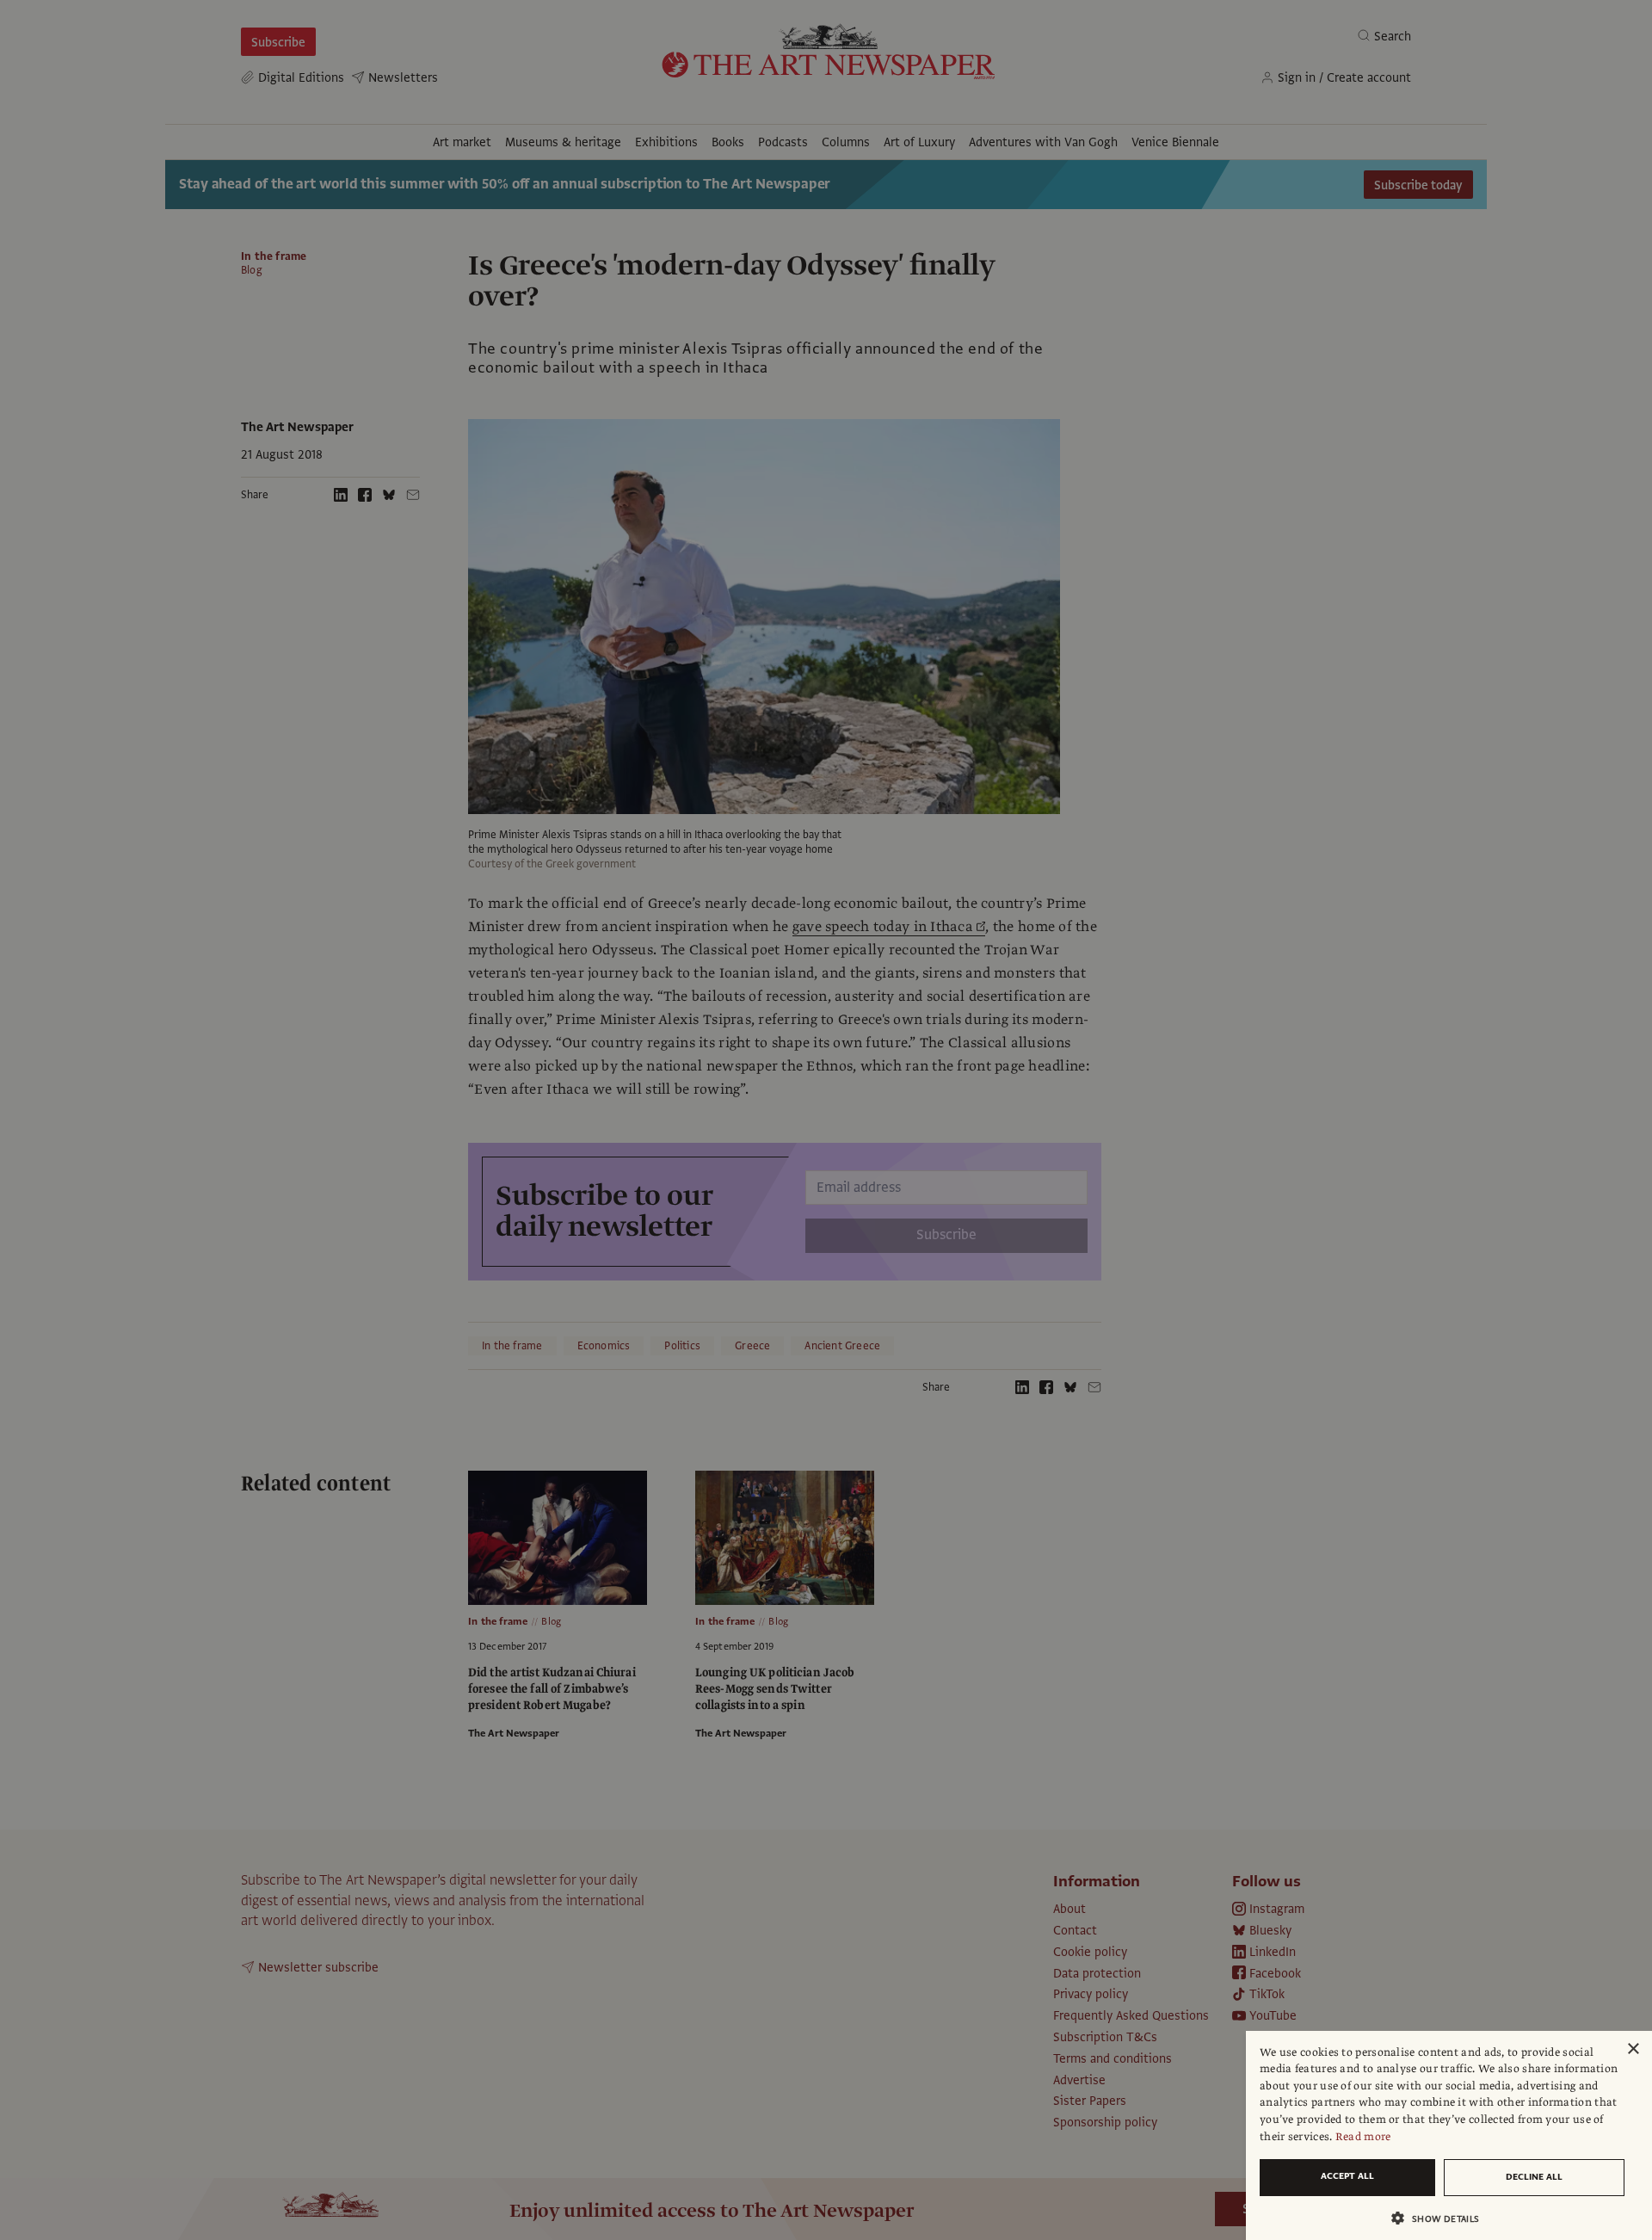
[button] (1442, 2218)
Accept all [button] (1347, 2176)
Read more (1363, 2137)
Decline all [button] (1534, 2177)
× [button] (1633, 2049)
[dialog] (1449, 2135)
